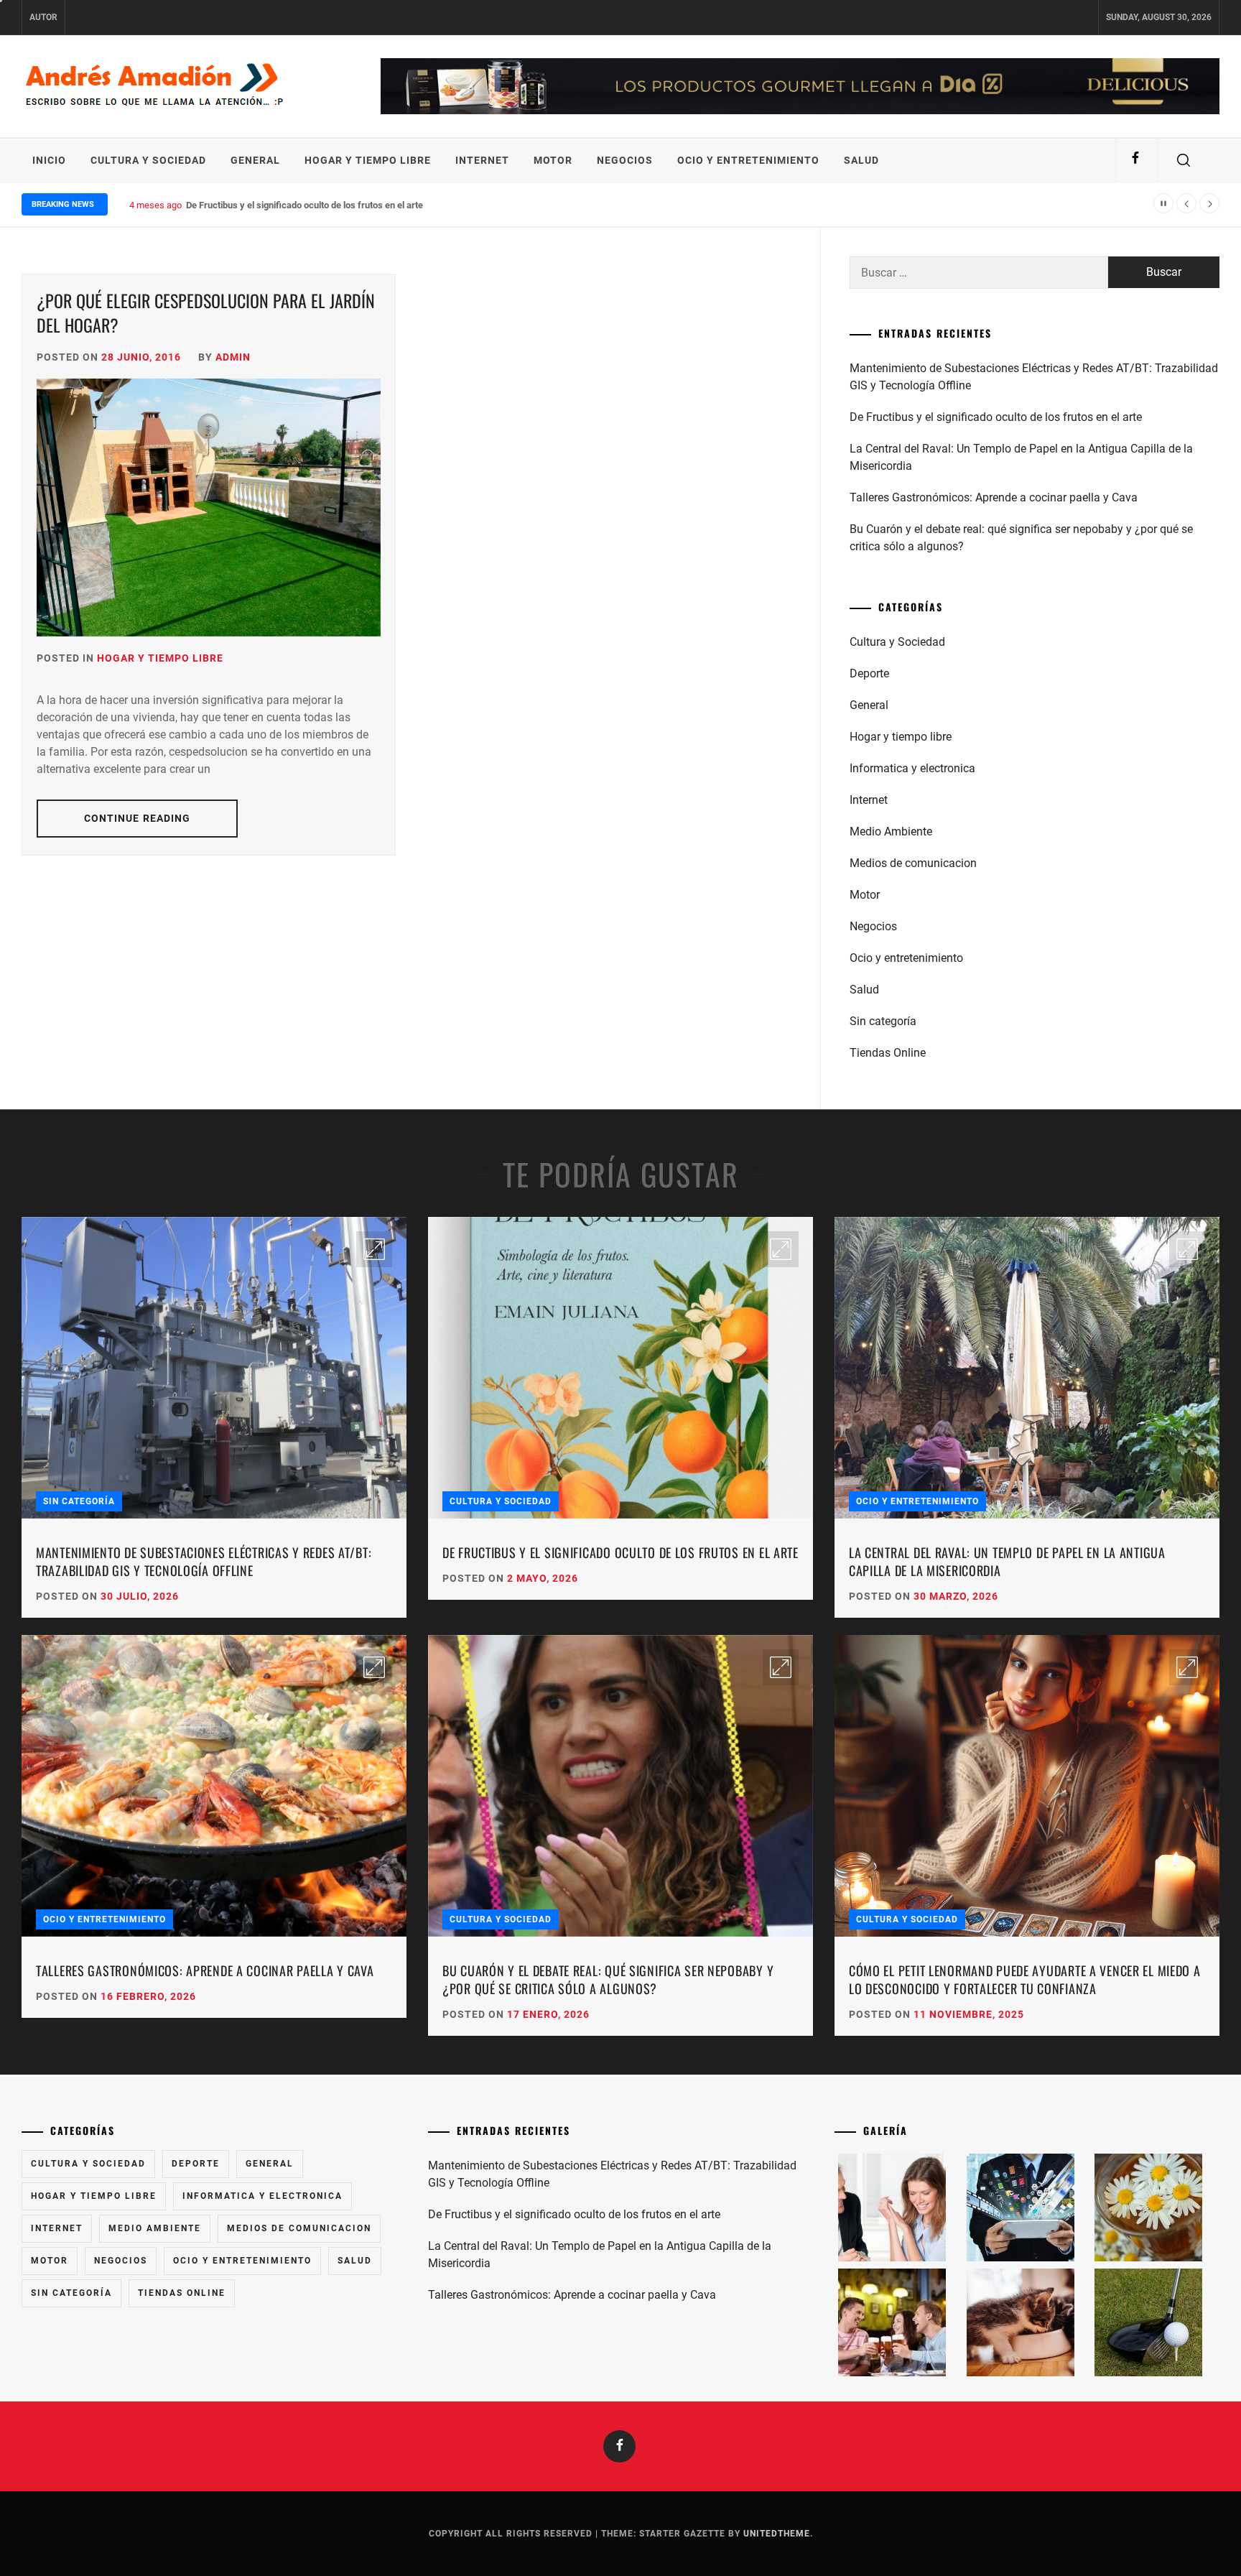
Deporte (869, 673)
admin (233, 357)
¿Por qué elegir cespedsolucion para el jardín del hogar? (206, 312)
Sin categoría (883, 1021)
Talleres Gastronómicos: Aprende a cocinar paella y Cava (994, 497)
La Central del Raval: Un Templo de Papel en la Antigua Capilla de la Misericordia (1021, 457)
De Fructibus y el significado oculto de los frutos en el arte (996, 417)
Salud (861, 160)
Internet (482, 160)
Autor (43, 17)
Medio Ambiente (891, 831)
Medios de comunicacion (913, 863)
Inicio (49, 160)
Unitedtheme (777, 2534)
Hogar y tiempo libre (368, 160)
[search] (1184, 160)
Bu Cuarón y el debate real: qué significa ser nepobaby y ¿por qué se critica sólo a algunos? (1021, 538)
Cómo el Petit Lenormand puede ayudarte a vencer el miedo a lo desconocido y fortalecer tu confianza (1025, 1979)
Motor (553, 160)
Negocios (625, 160)
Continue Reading (138, 818)
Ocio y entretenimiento (748, 160)
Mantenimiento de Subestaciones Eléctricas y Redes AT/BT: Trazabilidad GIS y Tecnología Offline (1034, 377)
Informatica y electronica (912, 768)
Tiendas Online (888, 1053)
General (255, 160)
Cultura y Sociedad (148, 160)
